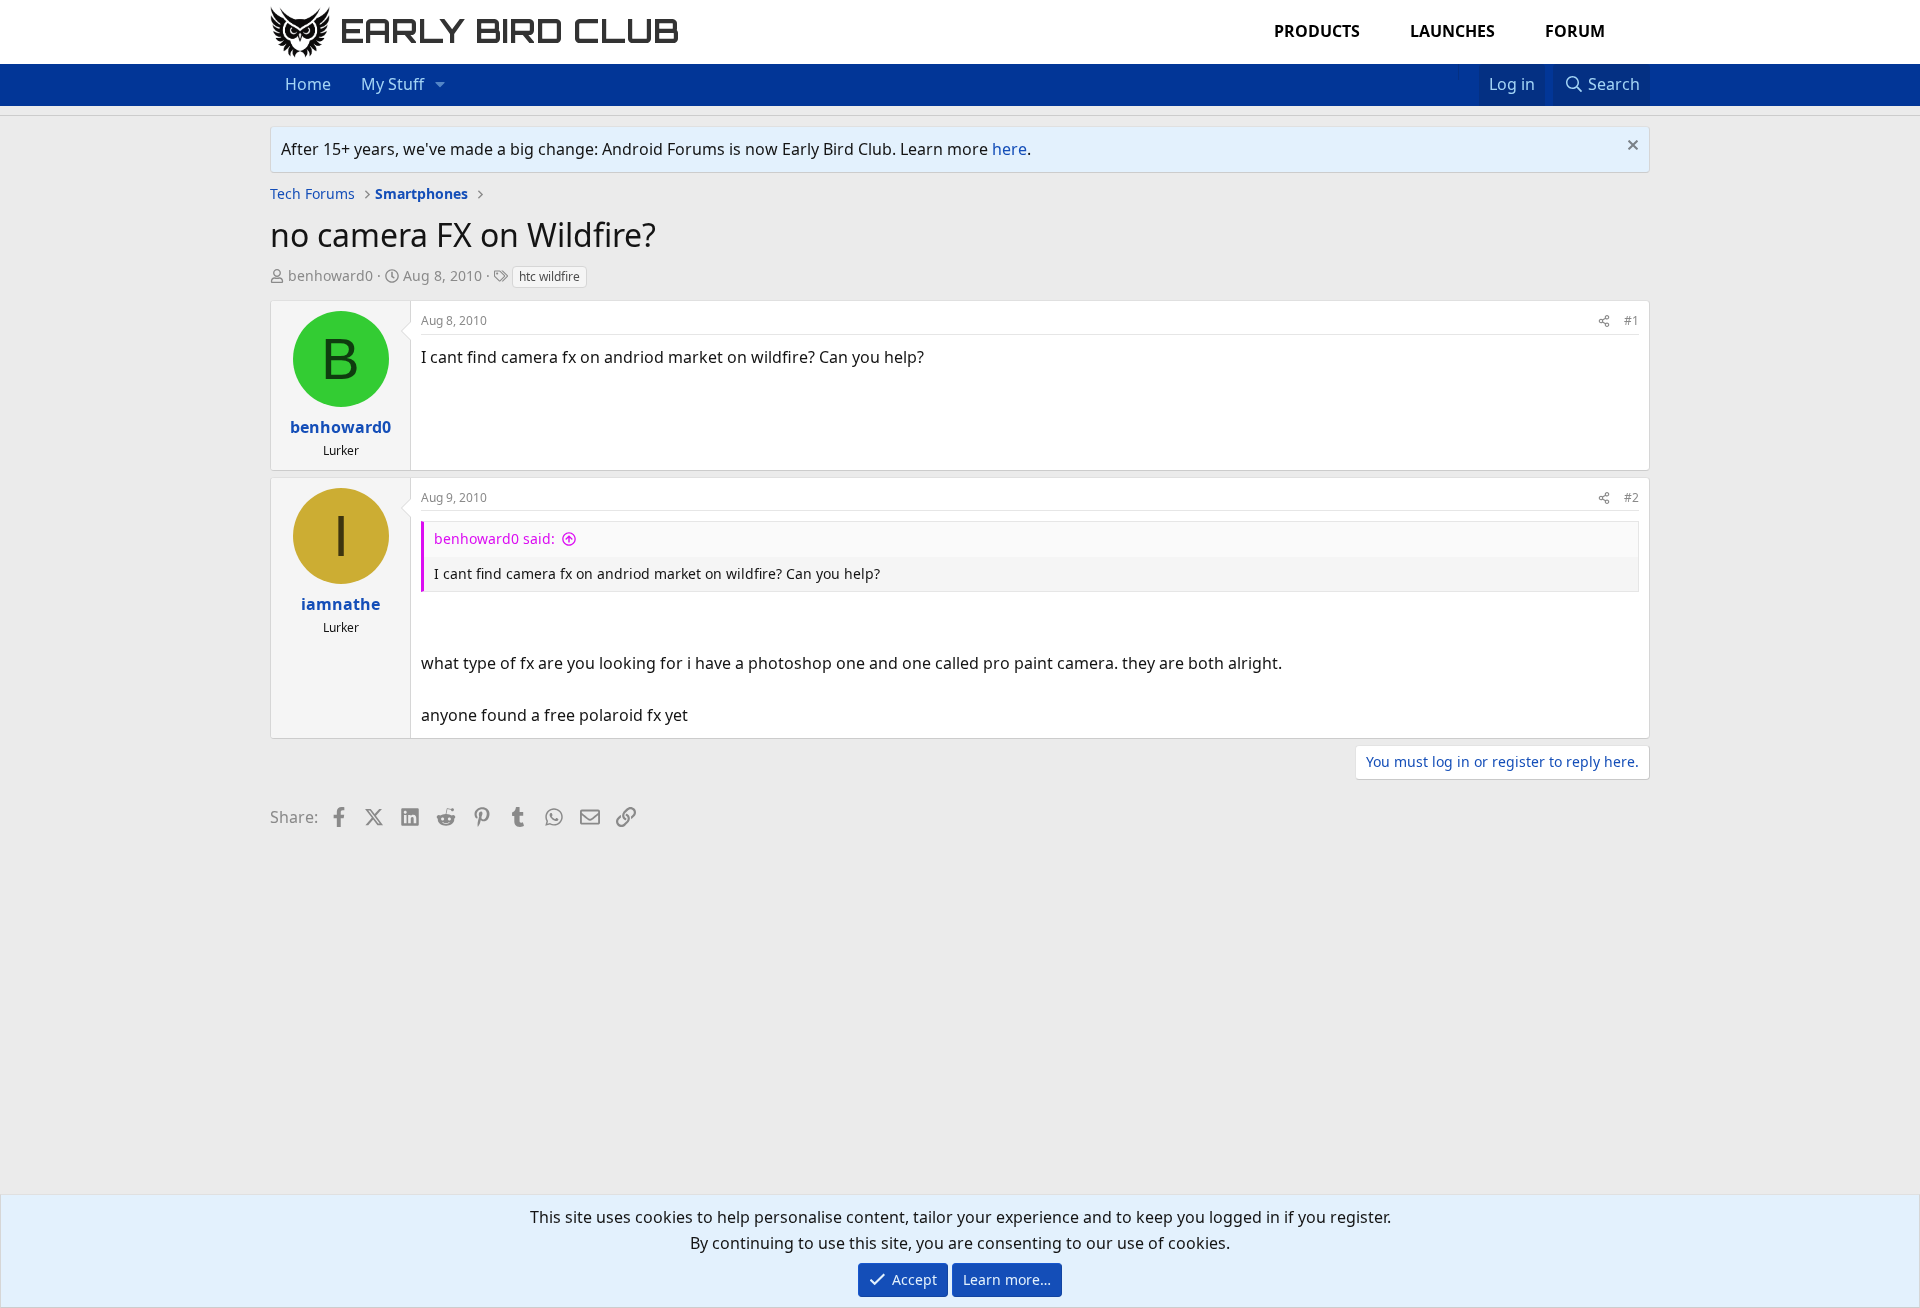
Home (308, 84)
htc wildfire (549, 276)
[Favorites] (1468, 72)
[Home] (1448, 72)
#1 (1631, 320)
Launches (1452, 31)
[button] (440, 85)
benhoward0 (330, 275)
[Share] (1604, 320)
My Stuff (392, 84)
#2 (1631, 497)
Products (1317, 31)
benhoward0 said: (494, 538)
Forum (1575, 31)
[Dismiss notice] (1630, 147)
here (1009, 149)
